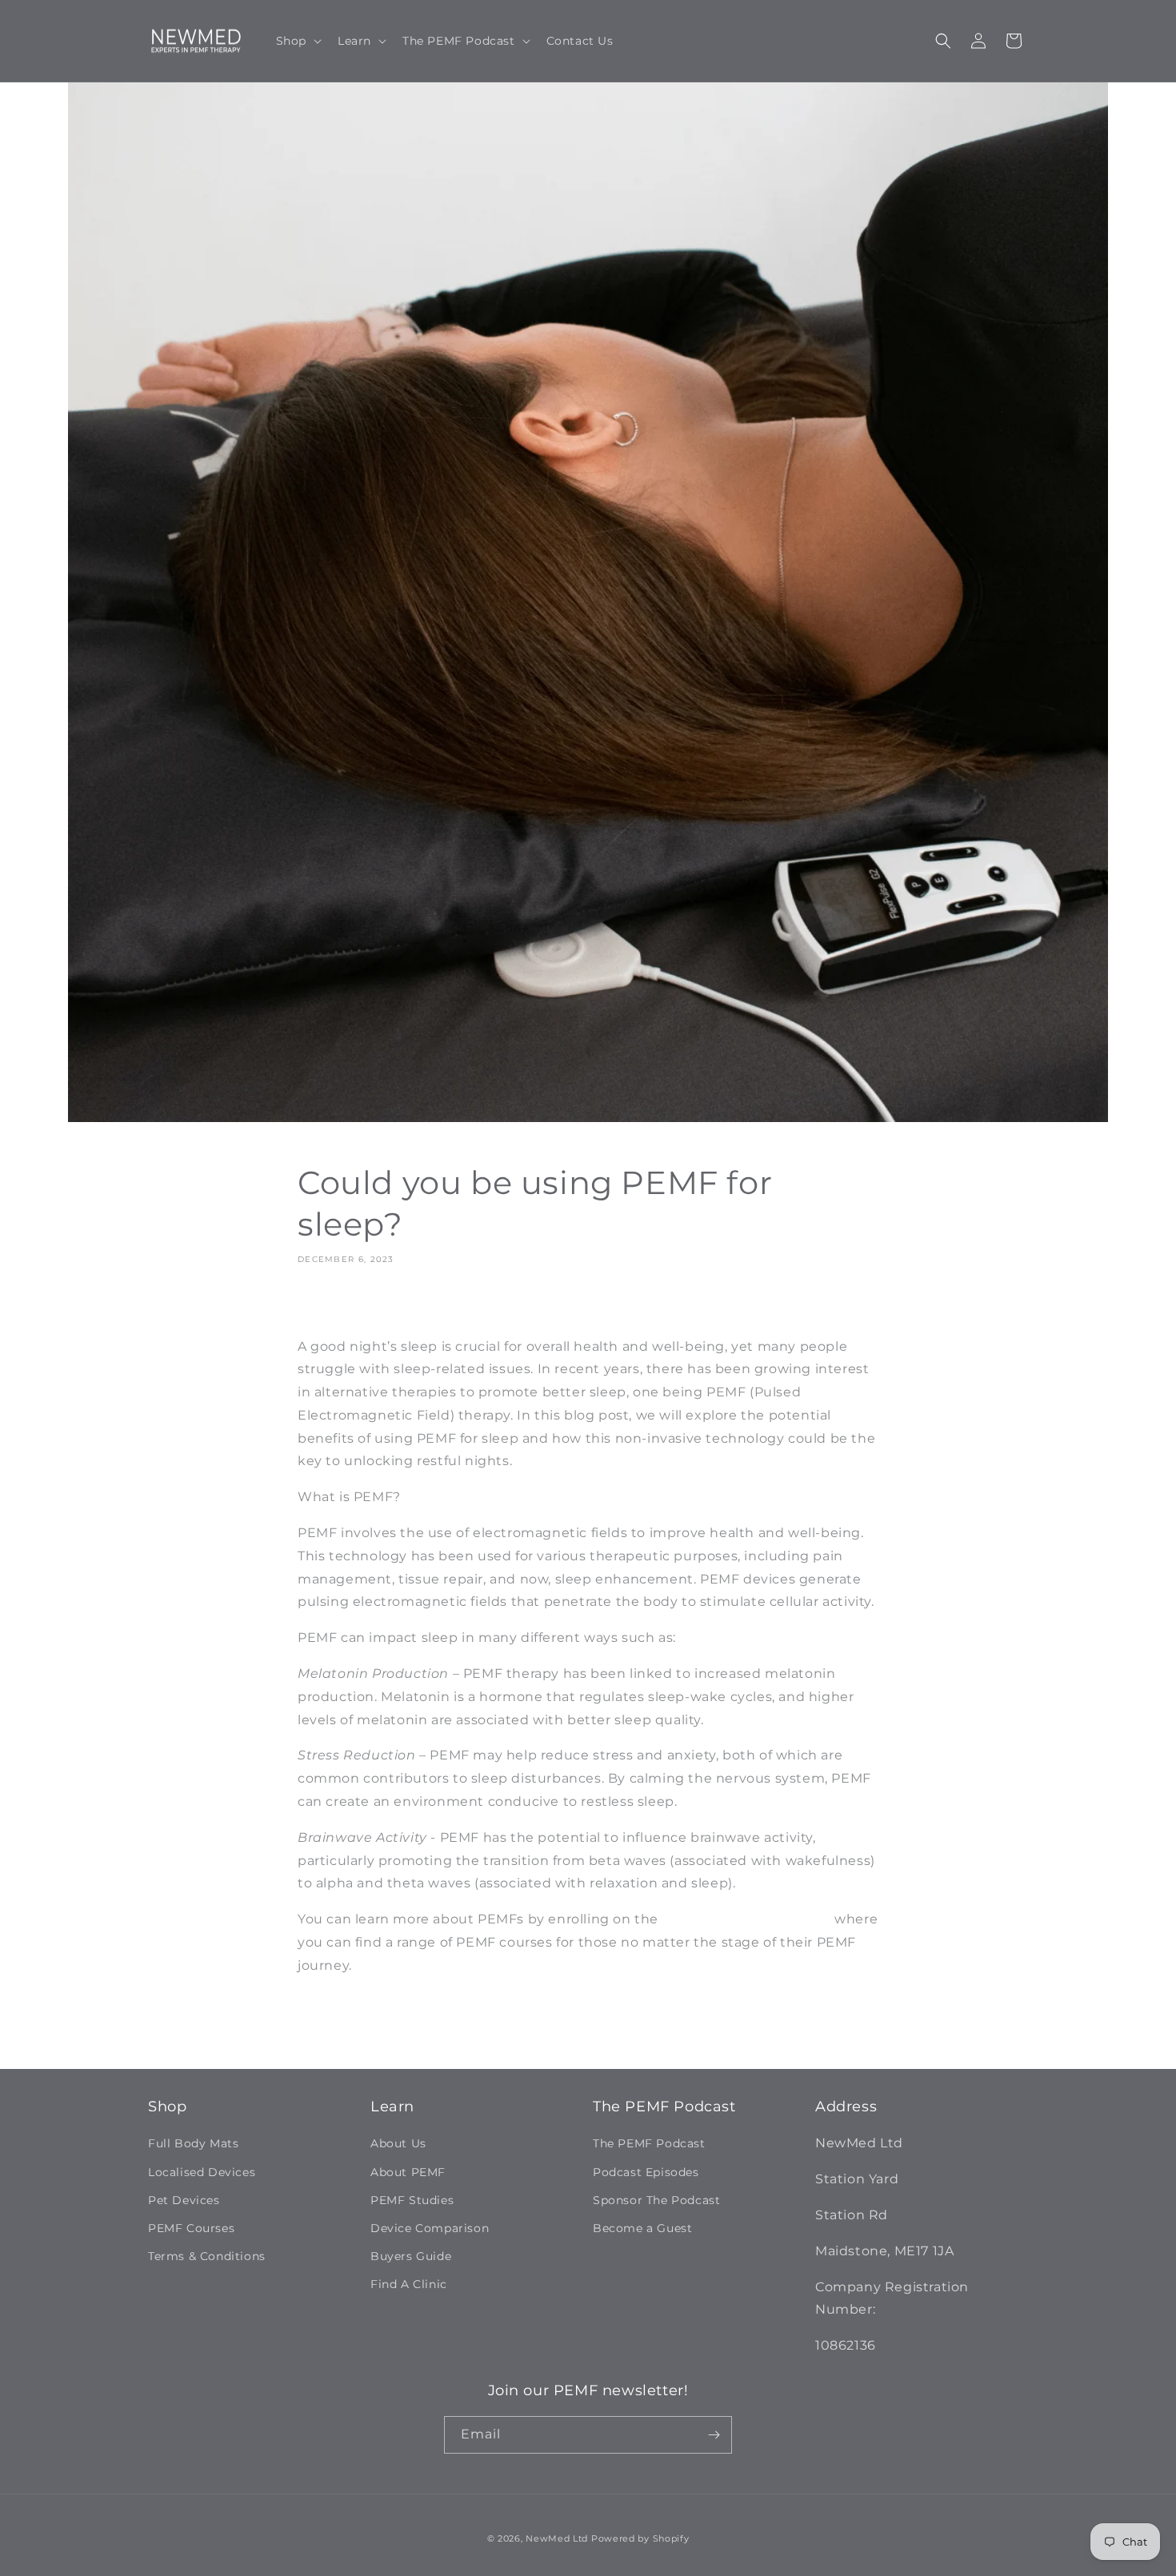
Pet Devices (184, 2200)
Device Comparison (430, 2228)
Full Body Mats (193, 2143)
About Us (398, 2143)
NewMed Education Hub (747, 1919)
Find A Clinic (409, 2284)
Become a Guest (642, 2228)
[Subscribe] (714, 2435)
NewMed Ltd (557, 2538)
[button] (297, 41)
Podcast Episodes (646, 2172)
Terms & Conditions (207, 2256)
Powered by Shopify (640, 2538)
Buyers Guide (411, 2256)
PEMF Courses (191, 2228)
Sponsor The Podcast (656, 2200)
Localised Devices (202, 2172)
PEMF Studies (412, 2200)
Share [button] (331, 1305)
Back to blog (600, 2031)
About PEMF (408, 2172)
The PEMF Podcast (649, 2143)
